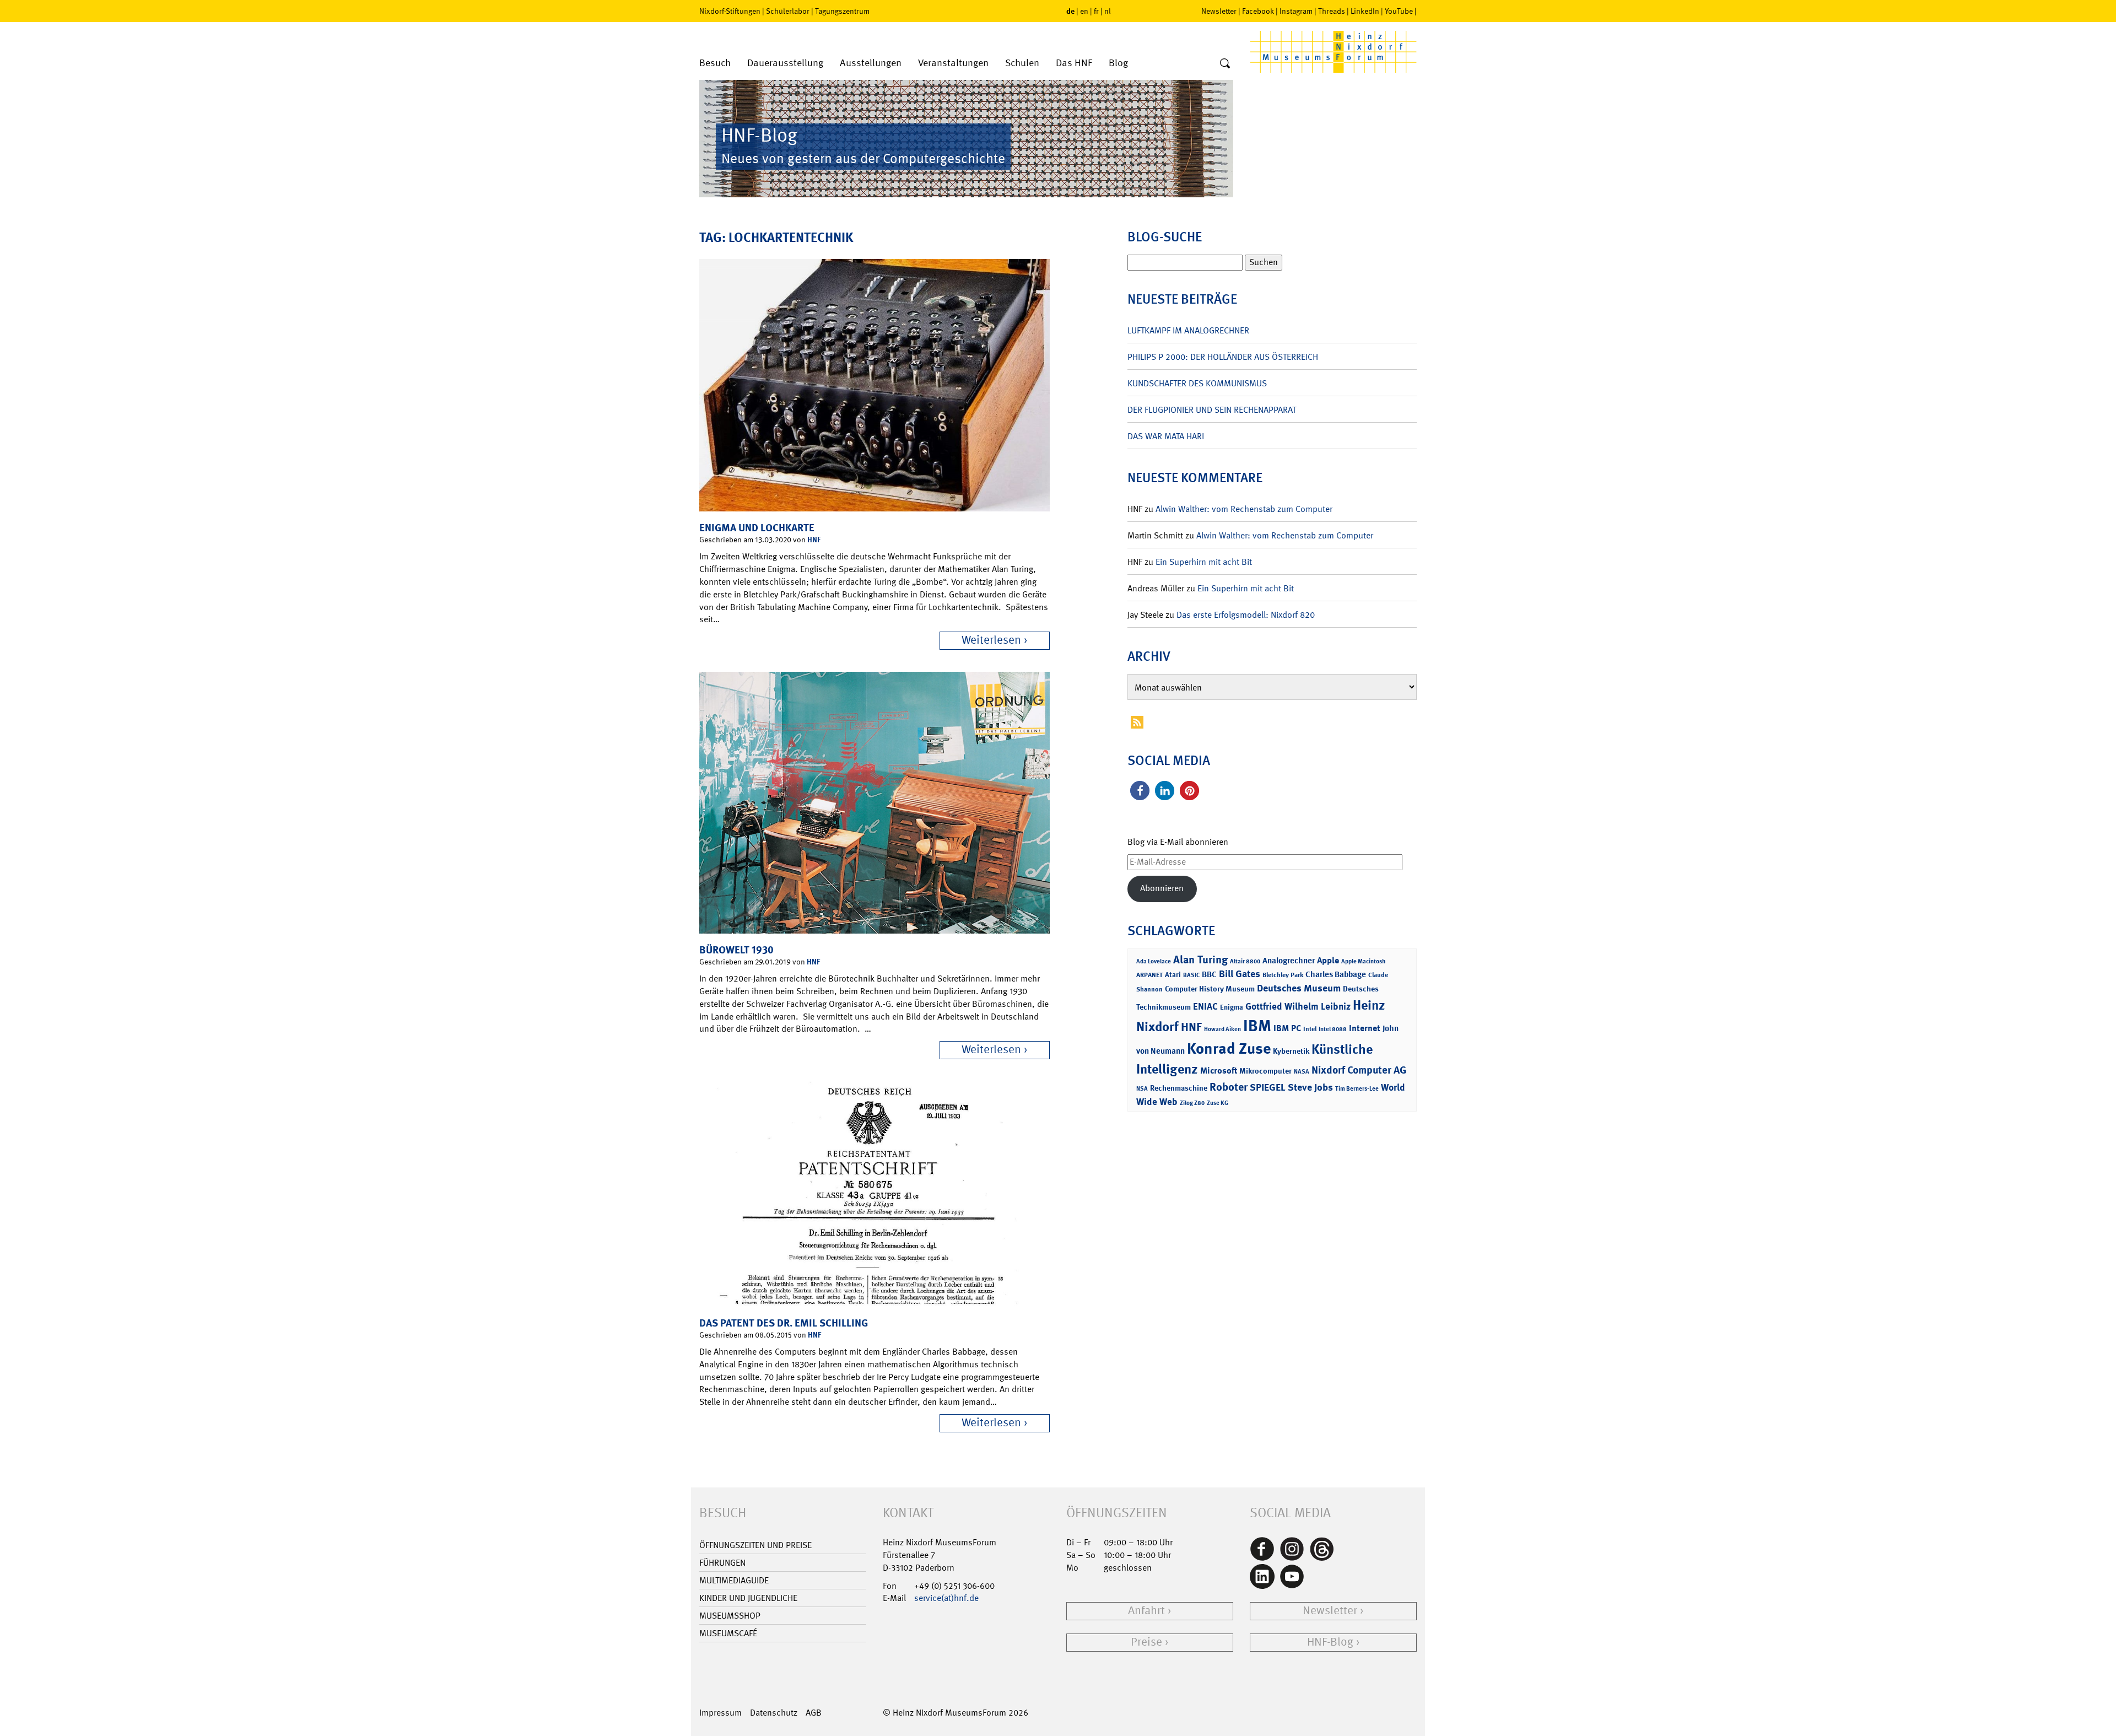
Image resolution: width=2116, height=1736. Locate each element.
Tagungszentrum (842, 11)
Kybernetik (1291, 1051)
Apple (1328, 960)
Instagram (1296, 11)
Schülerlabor (788, 11)
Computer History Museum (1210, 988)
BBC (1209, 974)
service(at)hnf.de (946, 1598)
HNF (814, 539)
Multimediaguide (734, 1580)
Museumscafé (728, 1633)
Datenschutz (774, 1713)
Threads (1332, 11)
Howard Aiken (1222, 1029)
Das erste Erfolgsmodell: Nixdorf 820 (1246, 615)
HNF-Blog (1330, 1642)
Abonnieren (1162, 888)
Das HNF (1074, 63)
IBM (1257, 1026)
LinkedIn (1365, 11)
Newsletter (1219, 11)
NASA (1302, 1072)
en (1084, 11)
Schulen (1022, 63)
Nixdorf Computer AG (1359, 1070)
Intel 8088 (1333, 1029)
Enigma (1232, 1007)
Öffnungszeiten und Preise (755, 1545)
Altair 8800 (1245, 961)
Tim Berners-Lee (1357, 1089)
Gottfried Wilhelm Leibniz (1298, 1006)
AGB (814, 1713)
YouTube (1399, 11)
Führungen (722, 1563)
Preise (1146, 1642)
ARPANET (1149, 975)
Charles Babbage (1336, 974)
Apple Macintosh (1363, 961)
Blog (1118, 63)
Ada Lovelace (1154, 961)
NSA (1142, 1089)
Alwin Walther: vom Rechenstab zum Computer (1244, 509)
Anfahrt (1146, 1611)
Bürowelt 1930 (736, 950)
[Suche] (1225, 64)
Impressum (720, 1713)
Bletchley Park (1283, 975)
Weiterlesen (991, 640)
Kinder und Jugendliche (748, 1598)
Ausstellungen (871, 63)
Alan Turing (1200, 959)
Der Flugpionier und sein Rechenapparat (1212, 410)
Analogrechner (1289, 961)
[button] (1140, 791)
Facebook (1258, 11)
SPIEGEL (1268, 1087)
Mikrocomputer (1265, 1071)
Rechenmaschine (1179, 1088)
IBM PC (1287, 1028)
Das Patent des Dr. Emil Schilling (784, 1323)
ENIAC (1205, 1006)
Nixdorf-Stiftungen (730, 11)
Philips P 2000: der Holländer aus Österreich (1223, 357)
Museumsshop (730, 1616)
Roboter (1229, 1087)
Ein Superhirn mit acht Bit (1204, 562)
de (1070, 11)
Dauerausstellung (785, 63)
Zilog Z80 (1192, 1103)
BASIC (1191, 975)
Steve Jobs (1310, 1087)
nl (1108, 11)
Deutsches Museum (1299, 988)
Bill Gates (1240, 974)
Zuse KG (1218, 1103)
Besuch (715, 63)
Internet (1365, 1028)
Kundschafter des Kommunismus (1197, 383)
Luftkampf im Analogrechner (1188, 330)
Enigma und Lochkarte (757, 528)
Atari (1173, 975)
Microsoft (1219, 1071)
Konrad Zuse (1229, 1048)
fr (1096, 11)
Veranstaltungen (953, 63)
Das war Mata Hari (1166, 436)
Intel (1310, 1029)
